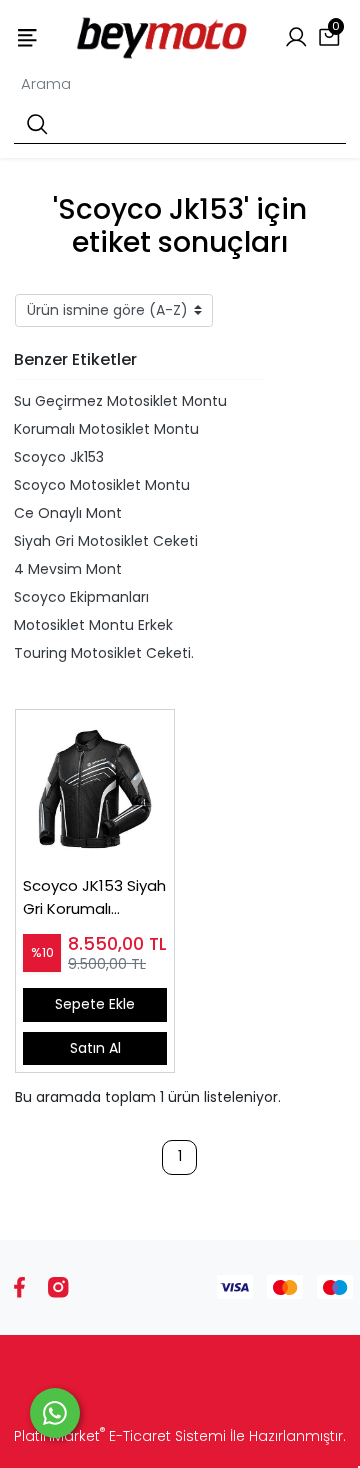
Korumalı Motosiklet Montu (106, 429)
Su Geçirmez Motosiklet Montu (120, 401)
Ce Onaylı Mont (68, 513)
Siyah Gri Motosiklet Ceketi (106, 541)
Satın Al (95, 1048)
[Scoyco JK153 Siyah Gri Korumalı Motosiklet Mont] (95, 789)
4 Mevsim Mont (68, 569)
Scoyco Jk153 (59, 457)
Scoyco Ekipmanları (81, 597)
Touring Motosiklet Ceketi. (104, 653)
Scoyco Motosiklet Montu (102, 485)
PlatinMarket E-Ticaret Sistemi (120, 1436)
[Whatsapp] (55, 1413)
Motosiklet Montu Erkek (93, 625)
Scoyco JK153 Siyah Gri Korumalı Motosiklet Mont (94, 897)
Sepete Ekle (95, 1004)
